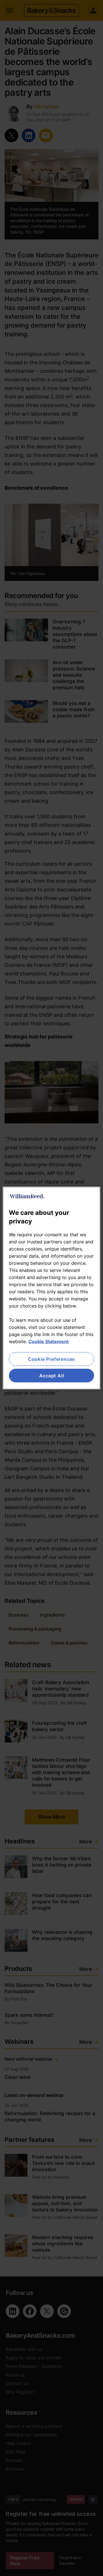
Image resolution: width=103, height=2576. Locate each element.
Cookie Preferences (51, 1359)
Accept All (52, 1376)
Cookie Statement (48, 1341)
